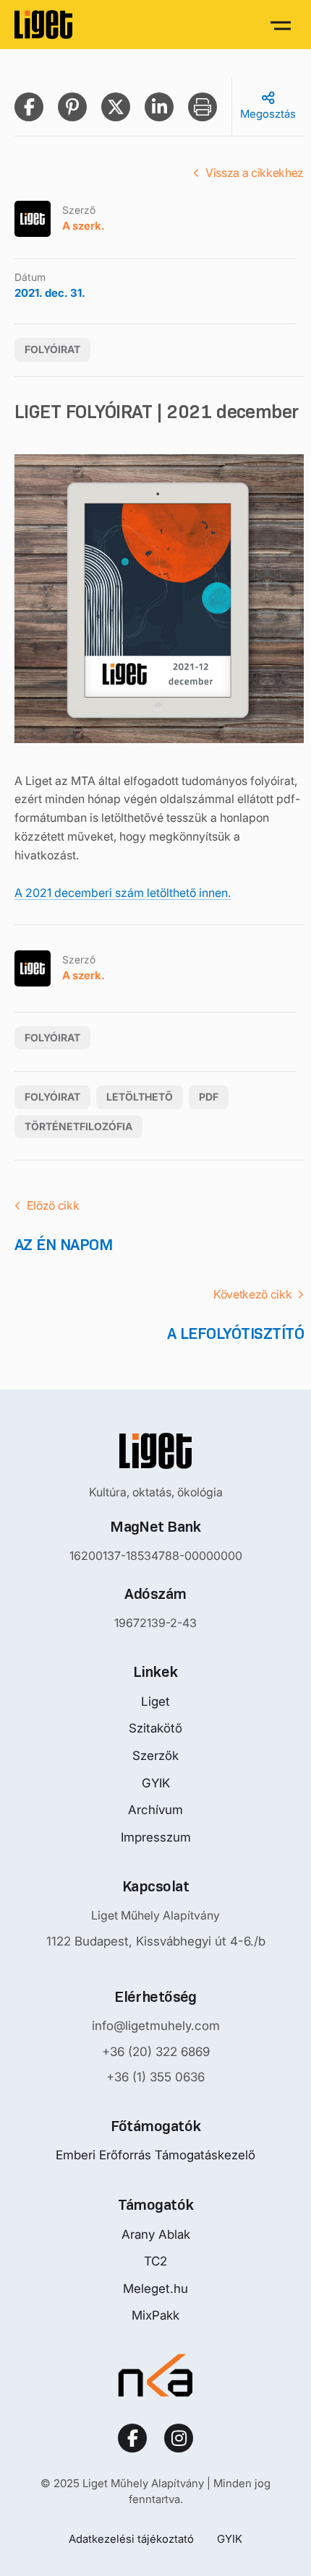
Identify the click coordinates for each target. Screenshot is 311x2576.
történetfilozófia (78, 1126)
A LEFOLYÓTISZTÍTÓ (235, 1333)
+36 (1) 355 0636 (155, 2077)
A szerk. (84, 226)
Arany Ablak (156, 2234)
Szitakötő (155, 1728)
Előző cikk (53, 1205)
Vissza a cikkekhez (255, 173)
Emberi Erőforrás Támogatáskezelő (155, 2155)
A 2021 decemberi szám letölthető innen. (123, 893)
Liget (155, 1701)
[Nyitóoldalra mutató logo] (155, 1451)
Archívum (155, 1810)
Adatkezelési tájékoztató (131, 2539)
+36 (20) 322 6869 (156, 2052)
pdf (209, 1097)
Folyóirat (52, 349)
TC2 (155, 2261)
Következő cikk (252, 1294)
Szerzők (155, 1756)
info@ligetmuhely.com (156, 2026)
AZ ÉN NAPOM (63, 1245)
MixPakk (155, 2315)
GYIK (156, 1783)
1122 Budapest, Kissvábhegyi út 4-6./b (156, 1941)
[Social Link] (132, 2438)
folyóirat (52, 1097)
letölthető (140, 1097)
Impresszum (156, 1837)
